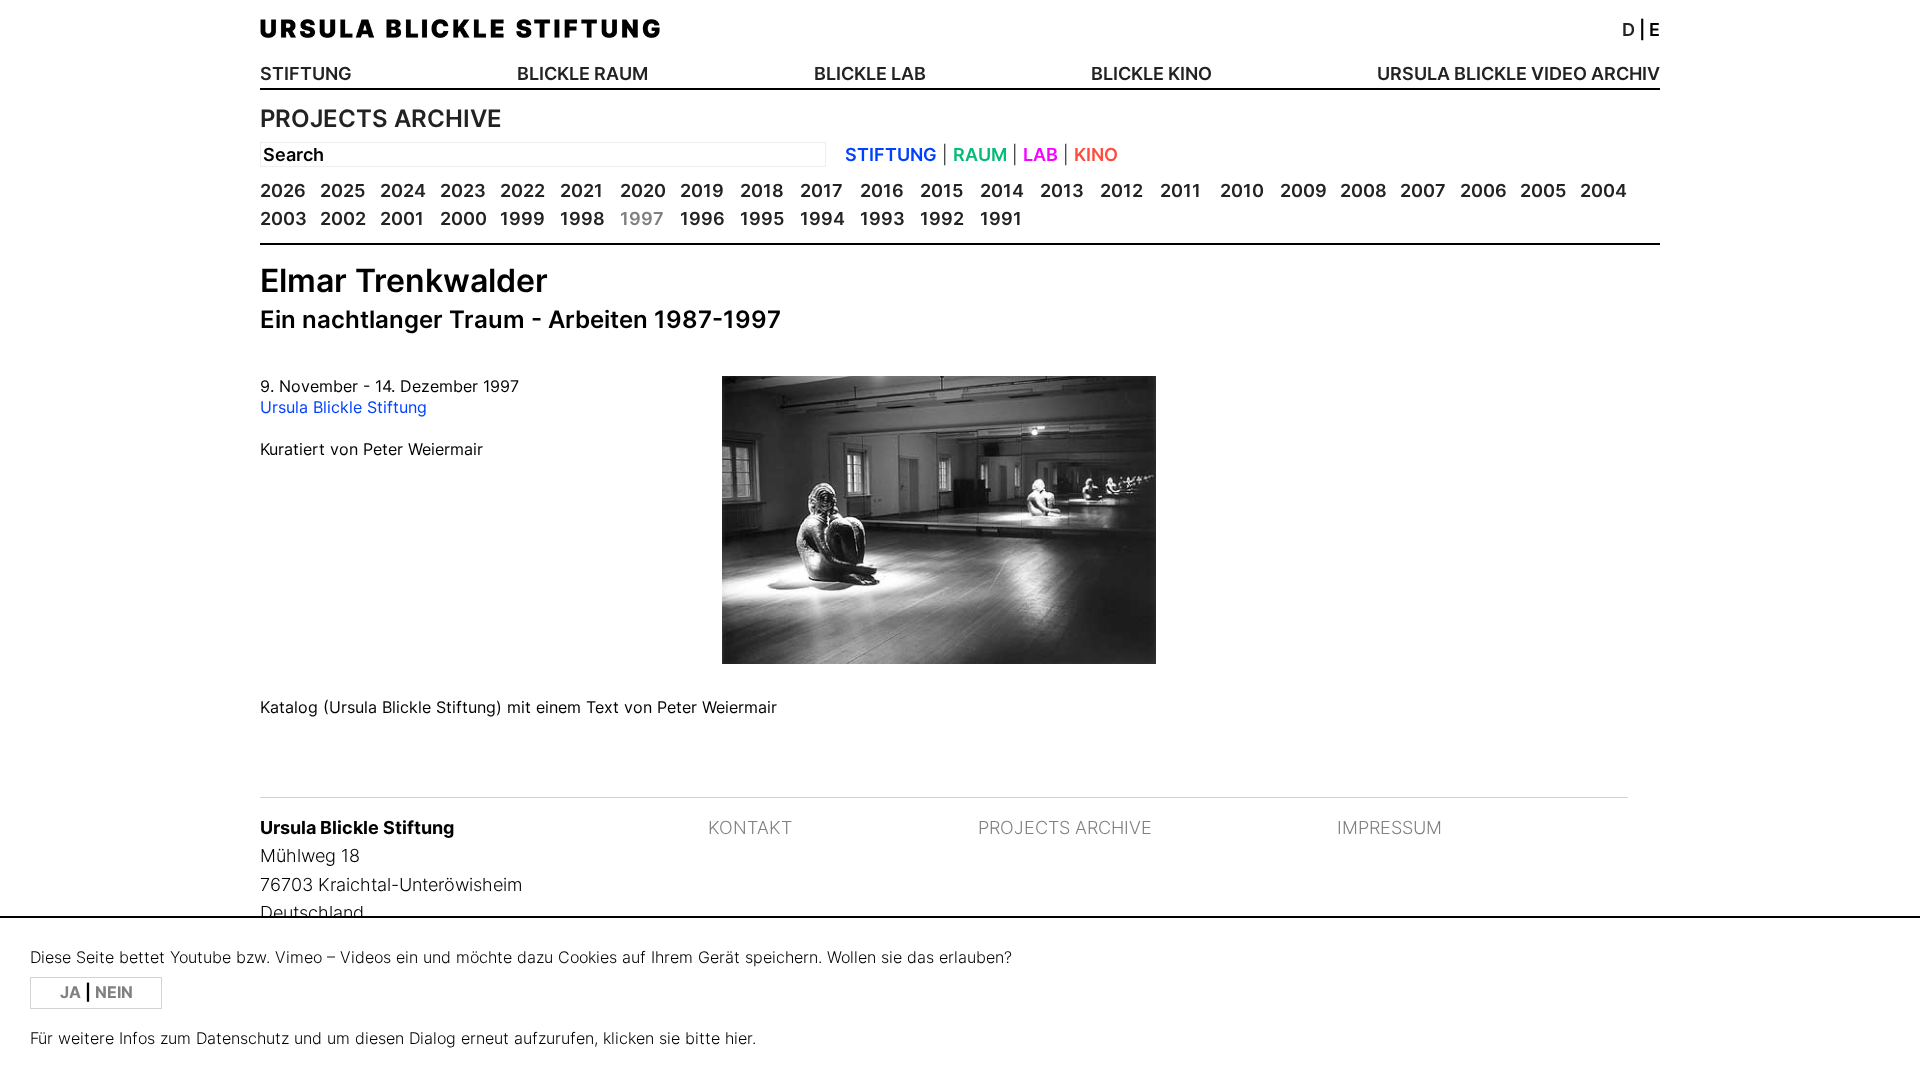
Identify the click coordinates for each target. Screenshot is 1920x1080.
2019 (702, 190)
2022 (522, 190)
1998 (582, 218)
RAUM (980, 154)
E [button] (1654, 29)
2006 (1483, 190)
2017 (821, 190)
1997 (642, 218)
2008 (1363, 190)
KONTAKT (750, 827)
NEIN (114, 992)
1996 (702, 218)
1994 (822, 218)
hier (738, 1038)
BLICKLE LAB (870, 73)
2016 (882, 190)
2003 (283, 218)
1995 (762, 218)
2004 (1603, 190)
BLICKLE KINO (1151, 73)
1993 (882, 218)
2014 (1002, 190)
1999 (522, 218)
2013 (1062, 190)
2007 (1423, 190)
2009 (1303, 190)
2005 (1543, 190)
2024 (403, 190)
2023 (463, 190)
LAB (1040, 154)
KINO (1096, 154)
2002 (343, 218)
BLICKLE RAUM (582, 73)
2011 (1180, 190)
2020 (643, 190)
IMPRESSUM (1389, 827)
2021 (581, 190)
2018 (762, 190)
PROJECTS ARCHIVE (1065, 827)
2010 (1242, 190)
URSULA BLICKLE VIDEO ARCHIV (1518, 73)
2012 (1121, 190)
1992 (942, 218)
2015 (941, 190)
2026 (283, 190)
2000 (463, 218)
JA (72, 992)
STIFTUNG (306, 73)
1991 (1001, 218)
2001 (402, 218)
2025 (342, 190)
